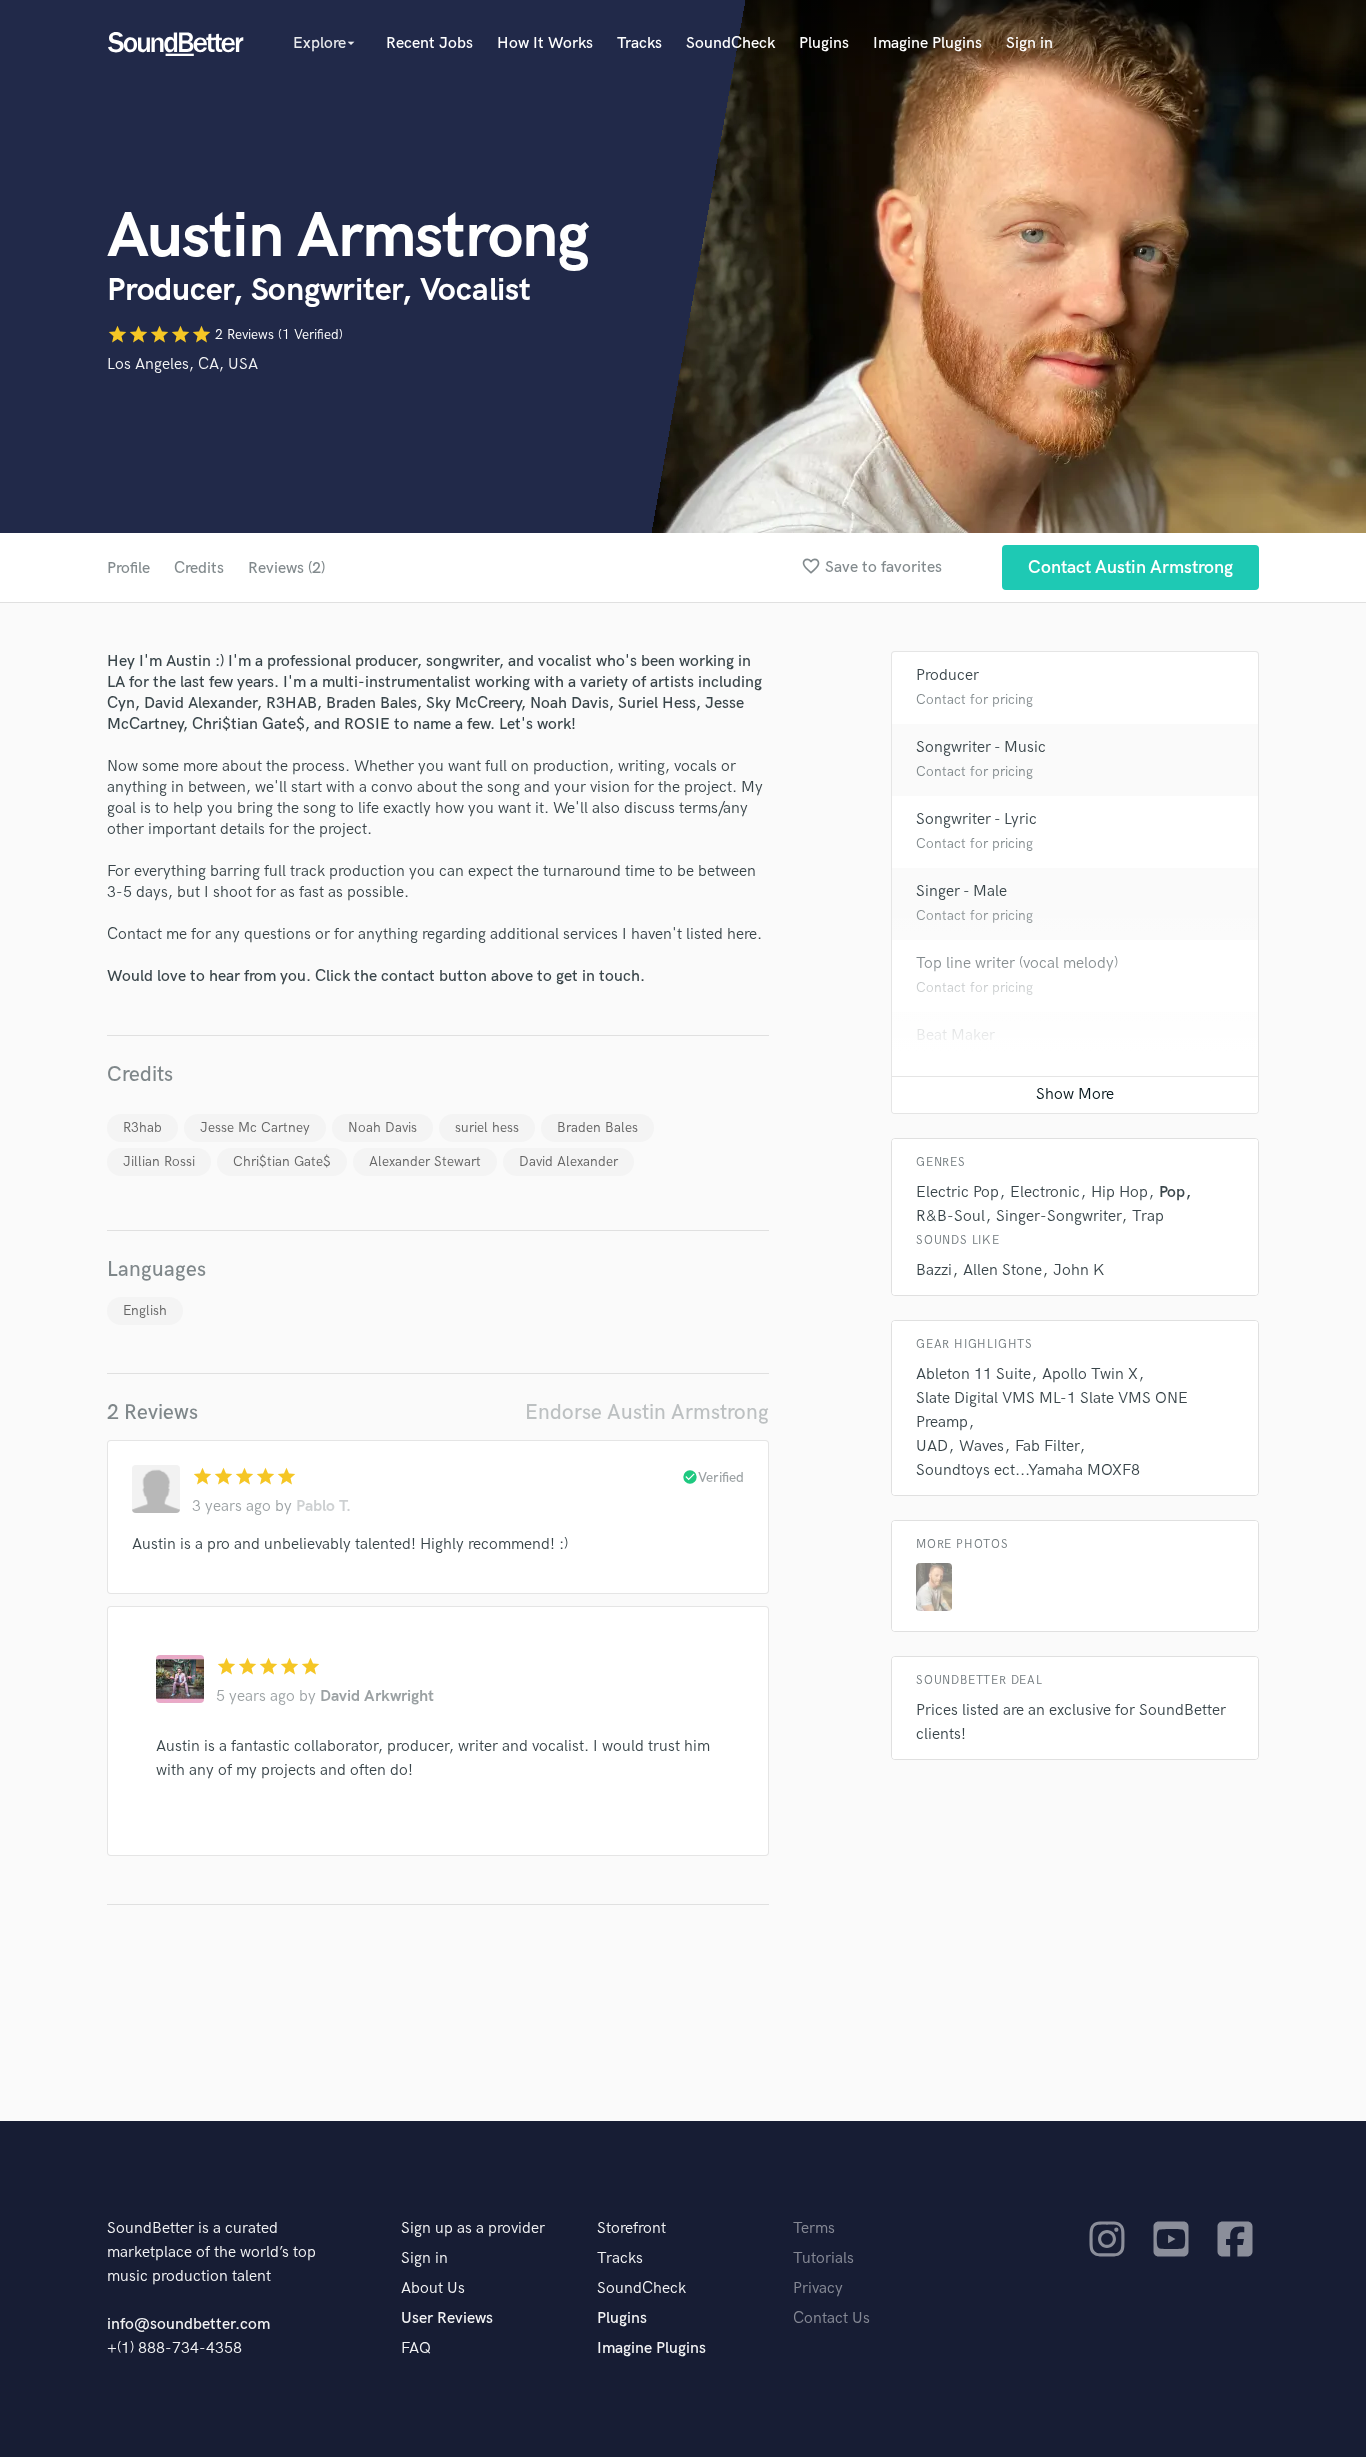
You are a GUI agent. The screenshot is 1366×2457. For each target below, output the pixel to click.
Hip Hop (1119, 1192)
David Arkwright (377, 1696)
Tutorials (823, 2258)
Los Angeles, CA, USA (182, 364)
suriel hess (487, 1127)
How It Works (545, 43)
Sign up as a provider (473, 2228)
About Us (433, 2288)
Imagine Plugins (927, 43)
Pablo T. (323, 1506)
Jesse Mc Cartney (255, 1127)
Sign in (1029, 43)
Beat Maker (955, 1035)
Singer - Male (961, 891)
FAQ (416, 2348)
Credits (199, 568)
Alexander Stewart (425, 1161)
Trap (1148, 1216)
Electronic (1045, 1192)
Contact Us (831, 2318)
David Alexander (568, 1161)
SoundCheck (730, 43)
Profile (128, 568)
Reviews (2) (286, 568)
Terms (814, 2228)
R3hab (142, 1127)
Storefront (631, 2228)
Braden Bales (597, 1127)
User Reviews (447, 2318)
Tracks (639, 43)
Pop (1172, 1192)
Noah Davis (382, 1127)
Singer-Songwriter (1058, 1216)
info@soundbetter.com (188, 2324)
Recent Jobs (429, 43)
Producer (947, 675)
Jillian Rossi (159, 1161)
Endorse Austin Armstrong (647, 1412)
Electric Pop (957, 1192)
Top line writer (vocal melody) (1017, 963)
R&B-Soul (950, 1216)
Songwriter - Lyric (976, 819)
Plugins (824, 43)
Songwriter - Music (981, 747)
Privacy (818, 2288)
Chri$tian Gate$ (282, 1161)
